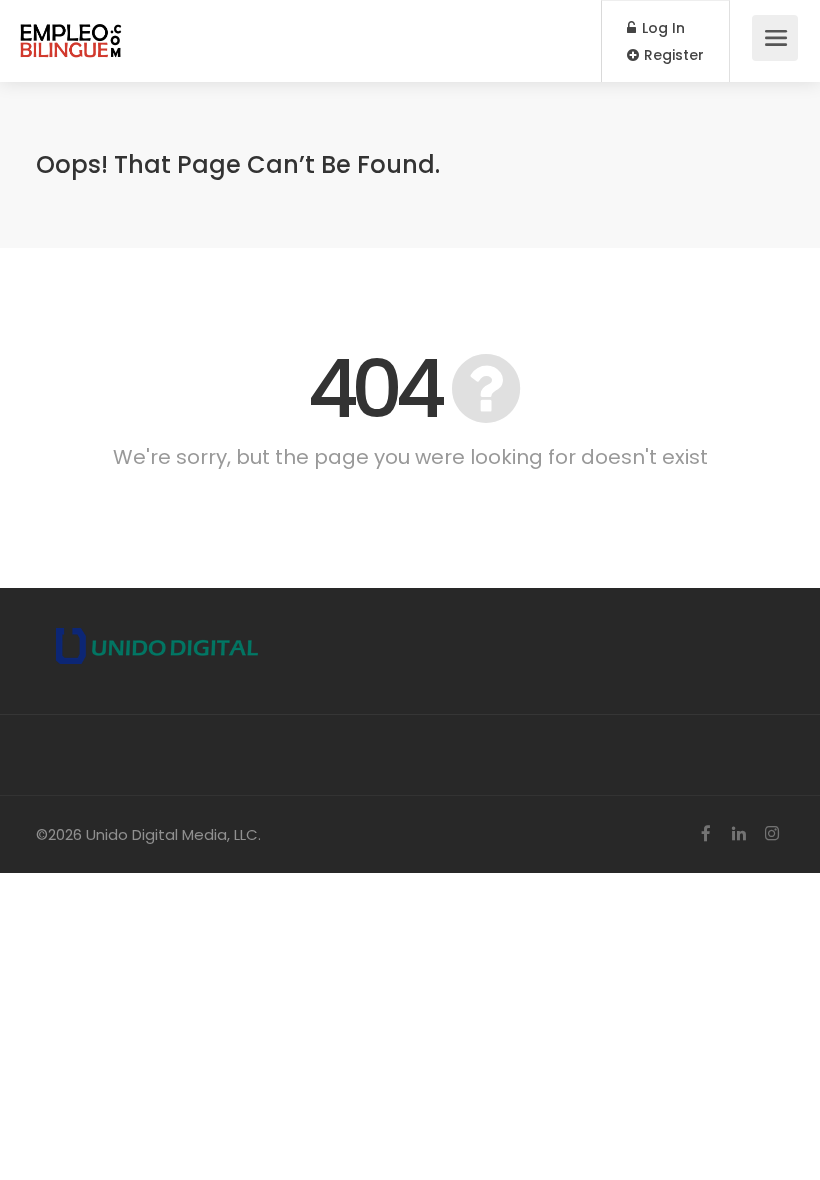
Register (672, 55)
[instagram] (771, 834)
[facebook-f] (705, 834)
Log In (661, 28)
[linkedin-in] (738, 834)
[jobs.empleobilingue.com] (71, 30)
